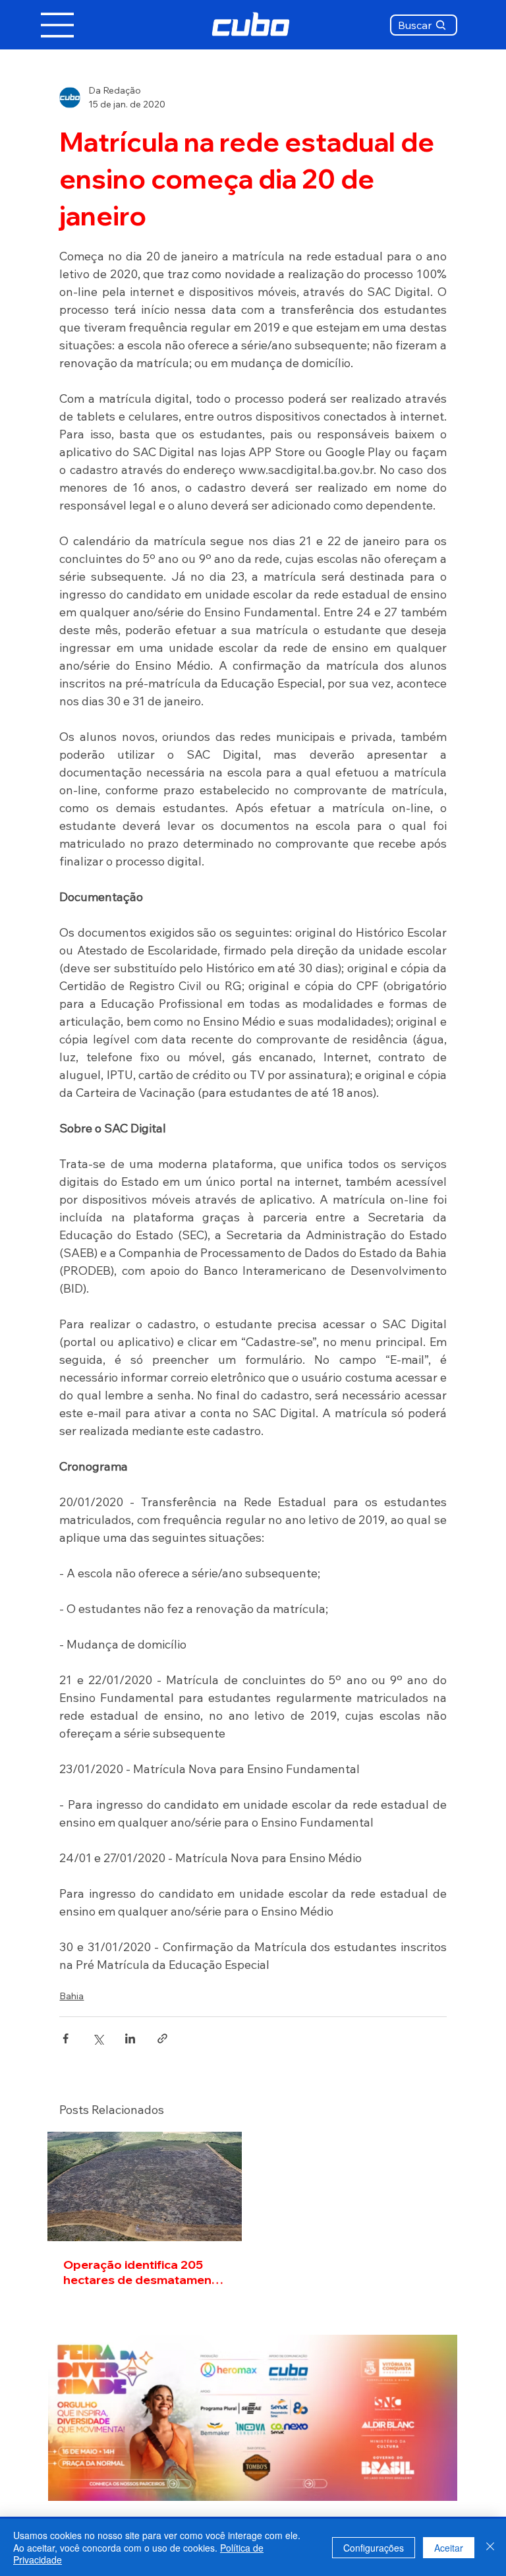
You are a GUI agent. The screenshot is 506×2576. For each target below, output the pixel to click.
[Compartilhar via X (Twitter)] (98, 2038)
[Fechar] (490, 2547)
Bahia (71, 1996)
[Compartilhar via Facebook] (66, 2038)
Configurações (374, 2548)
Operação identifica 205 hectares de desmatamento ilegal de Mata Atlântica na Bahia (144, 2272)
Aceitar (449, 2548)
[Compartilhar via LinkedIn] (130, 2038)
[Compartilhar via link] (162, 2038)
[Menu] (58, 25)
